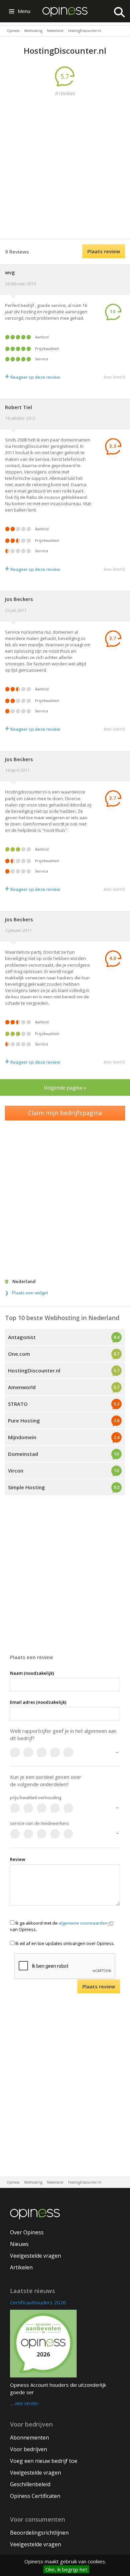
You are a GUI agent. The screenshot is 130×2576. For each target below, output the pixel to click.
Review (18, 1859)
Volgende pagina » (65, 1087)
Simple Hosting (26, 1487)
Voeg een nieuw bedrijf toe (44, 2461)
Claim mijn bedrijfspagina (65, 1113)
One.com (19, 1354)
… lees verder (24, 2403)
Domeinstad (23, 1454)
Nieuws (19, 2244)
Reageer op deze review (32, 377)
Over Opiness (27, 2232)
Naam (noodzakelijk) (32, 1673)
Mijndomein (22, 1437)
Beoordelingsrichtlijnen (39, 2533)
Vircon (16, 1471)
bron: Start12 (114, 377)
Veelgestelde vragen (35, 2256)
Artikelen (21, 2267)
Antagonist (22, 1337)
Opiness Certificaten (35, 2496)
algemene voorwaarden (84, 1923)
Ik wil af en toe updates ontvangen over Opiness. (64, 1943)
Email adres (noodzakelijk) (38, 1702)
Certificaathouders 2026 (38, 2302)
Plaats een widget (30, 1293)
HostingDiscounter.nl (34, 1370)
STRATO (18, 1404)
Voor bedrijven (28, 2449)
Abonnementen (29, 2438)
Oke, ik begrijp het (66, 2569)
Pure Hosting (24, 1420)
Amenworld (22, 1387)
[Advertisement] (65, 169)
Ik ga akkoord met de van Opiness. (59, 1926)
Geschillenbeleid (30, 2484)
